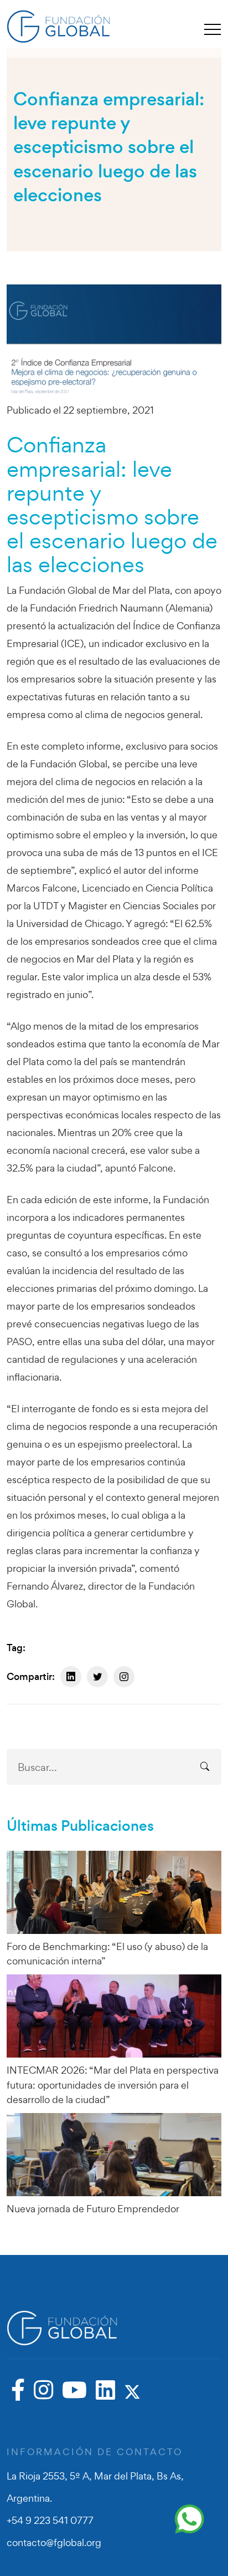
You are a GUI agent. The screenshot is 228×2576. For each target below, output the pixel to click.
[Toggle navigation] (213, 29)
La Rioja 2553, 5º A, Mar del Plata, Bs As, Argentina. (95, 2487)
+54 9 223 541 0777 (50, 2520)
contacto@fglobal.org (54, 2542)
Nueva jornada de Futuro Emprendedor (93, 2209)
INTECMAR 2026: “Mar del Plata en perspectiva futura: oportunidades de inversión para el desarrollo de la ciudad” (113, 2085)
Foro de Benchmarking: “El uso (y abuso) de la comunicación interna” (107, 1954)
